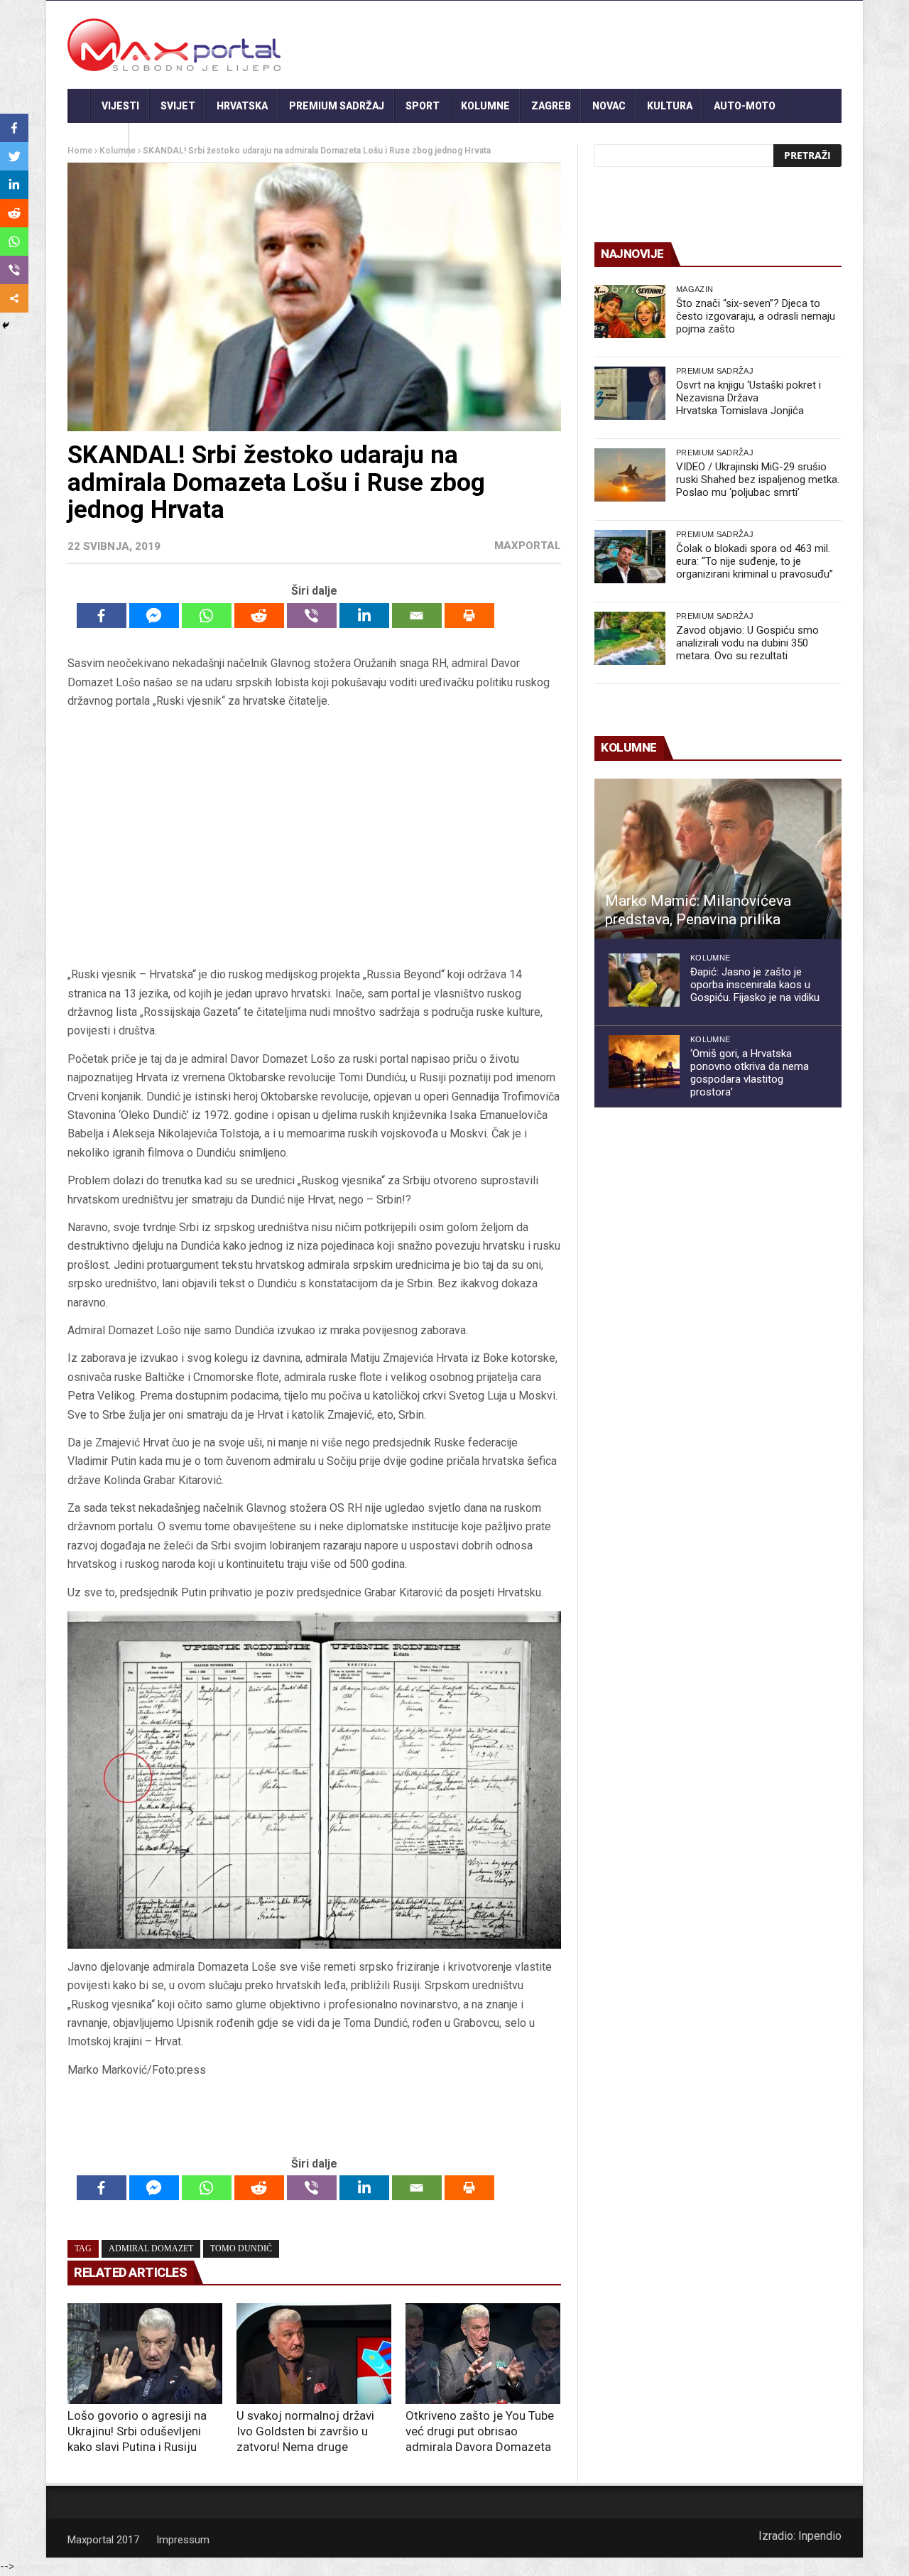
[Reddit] (259, 616)
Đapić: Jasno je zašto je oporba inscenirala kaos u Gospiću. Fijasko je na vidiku (755, 985)
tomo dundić (241, 2248)
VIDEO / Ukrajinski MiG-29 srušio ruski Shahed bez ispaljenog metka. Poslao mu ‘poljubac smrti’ (758, 480)
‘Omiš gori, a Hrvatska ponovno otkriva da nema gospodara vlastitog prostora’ (750, 1073)
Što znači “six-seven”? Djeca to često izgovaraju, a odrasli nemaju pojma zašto (756, 316)
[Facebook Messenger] (154, 616)
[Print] (469, 616)
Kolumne (485, 106)
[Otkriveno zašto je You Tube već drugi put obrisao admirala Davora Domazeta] (483, 2354)
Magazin (695, 289)
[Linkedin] (364, 616)
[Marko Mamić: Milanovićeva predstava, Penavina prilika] (718, 859)
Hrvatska (242, 106)
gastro (98, 140)
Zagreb (551, 106)
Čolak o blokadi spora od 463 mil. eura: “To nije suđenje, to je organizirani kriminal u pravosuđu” (755, 561)
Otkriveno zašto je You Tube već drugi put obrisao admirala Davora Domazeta (480, 2431)
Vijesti (120, 106)
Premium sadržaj (337, 106)
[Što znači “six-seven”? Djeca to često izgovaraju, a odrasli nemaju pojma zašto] (630, 312)
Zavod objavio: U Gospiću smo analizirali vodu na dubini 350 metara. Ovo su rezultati (747, 643)
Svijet (178, 106)
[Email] (417, 616)
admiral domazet (151, 2248)
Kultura (670, 106)
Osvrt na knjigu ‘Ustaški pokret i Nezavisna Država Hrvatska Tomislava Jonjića (749, 398)
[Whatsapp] (207, 616)
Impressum (183, 2540)
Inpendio (820, 2536)
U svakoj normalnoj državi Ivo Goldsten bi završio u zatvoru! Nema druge (305, 2431)
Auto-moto (745, 106)
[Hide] (6, 325)
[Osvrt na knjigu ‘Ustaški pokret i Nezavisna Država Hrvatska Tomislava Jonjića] (630, 393)
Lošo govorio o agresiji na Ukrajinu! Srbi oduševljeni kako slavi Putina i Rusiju (137, 2431)
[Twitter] (14, 156)
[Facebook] (102, 616)
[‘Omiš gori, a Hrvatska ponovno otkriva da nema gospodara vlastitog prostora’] (644, 1062)
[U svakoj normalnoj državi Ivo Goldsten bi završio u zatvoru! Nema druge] (314, 2354)
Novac (609, 106)
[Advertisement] (314, 838)
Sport (423, 106)
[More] (14, 298)
